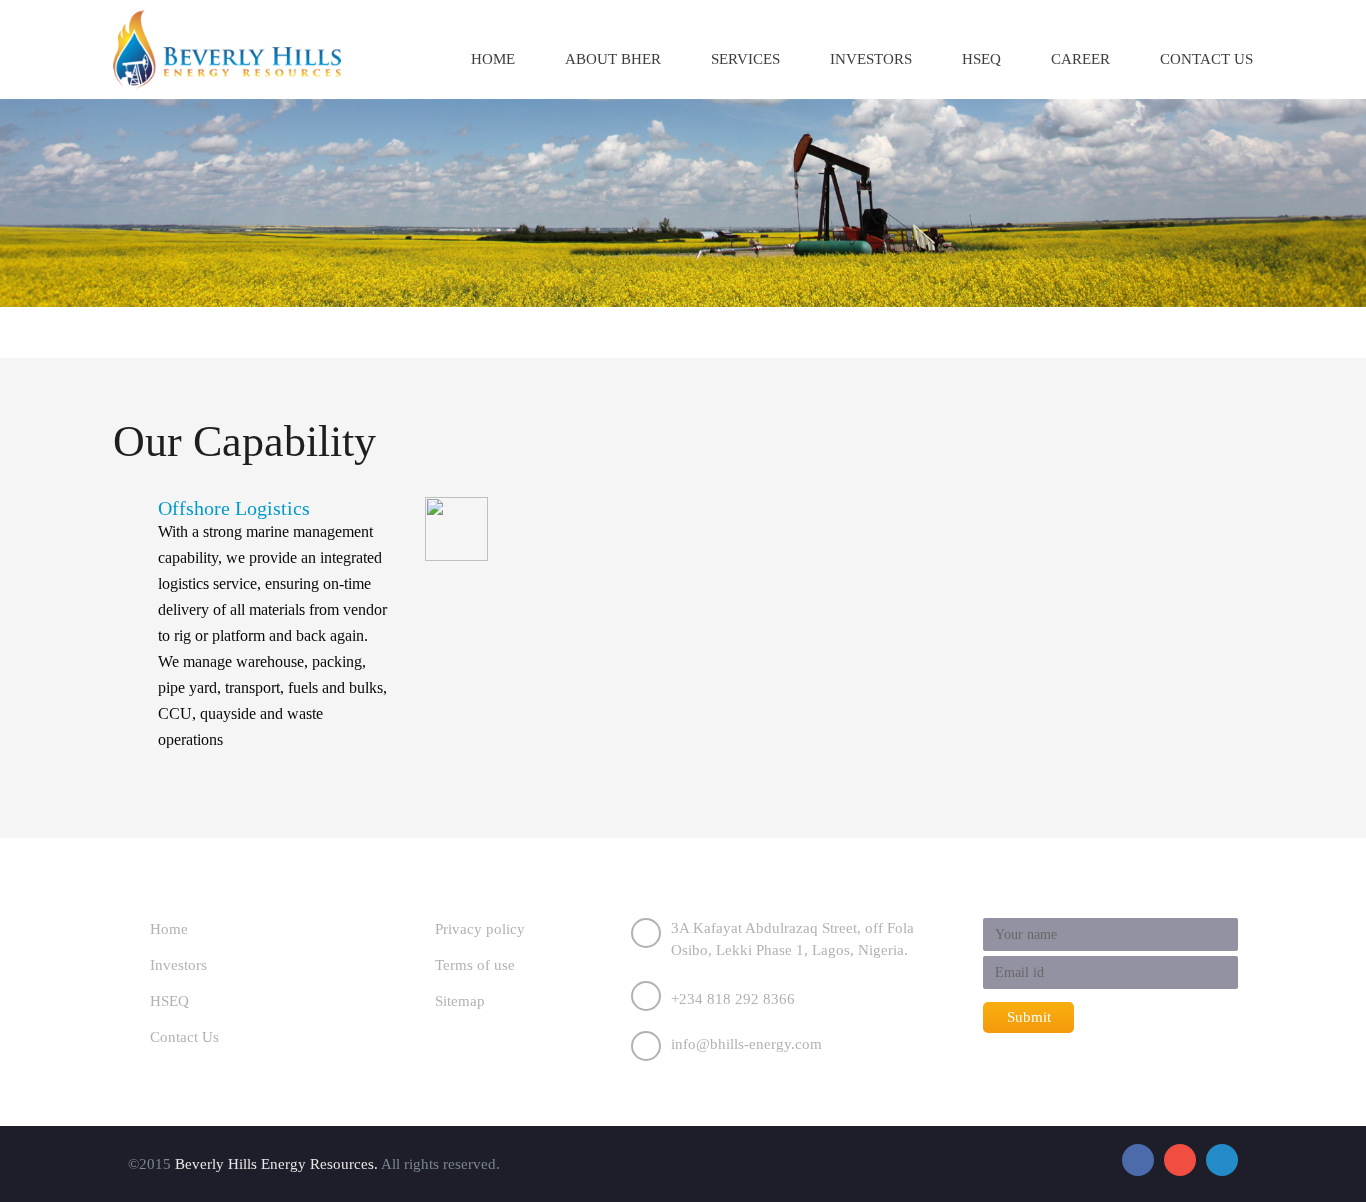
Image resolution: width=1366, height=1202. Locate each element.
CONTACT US (1206, 59)
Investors (871, 59)
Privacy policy (480, 929)
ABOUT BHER (613, 59)
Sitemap (460, 1001)
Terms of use (475, 965)
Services (745, 59)
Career (1080, 59)
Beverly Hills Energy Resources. (276, 1164)
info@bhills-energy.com (746, 1044)
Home (493, 59)
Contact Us (184, 1037)
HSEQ (981, 59)
